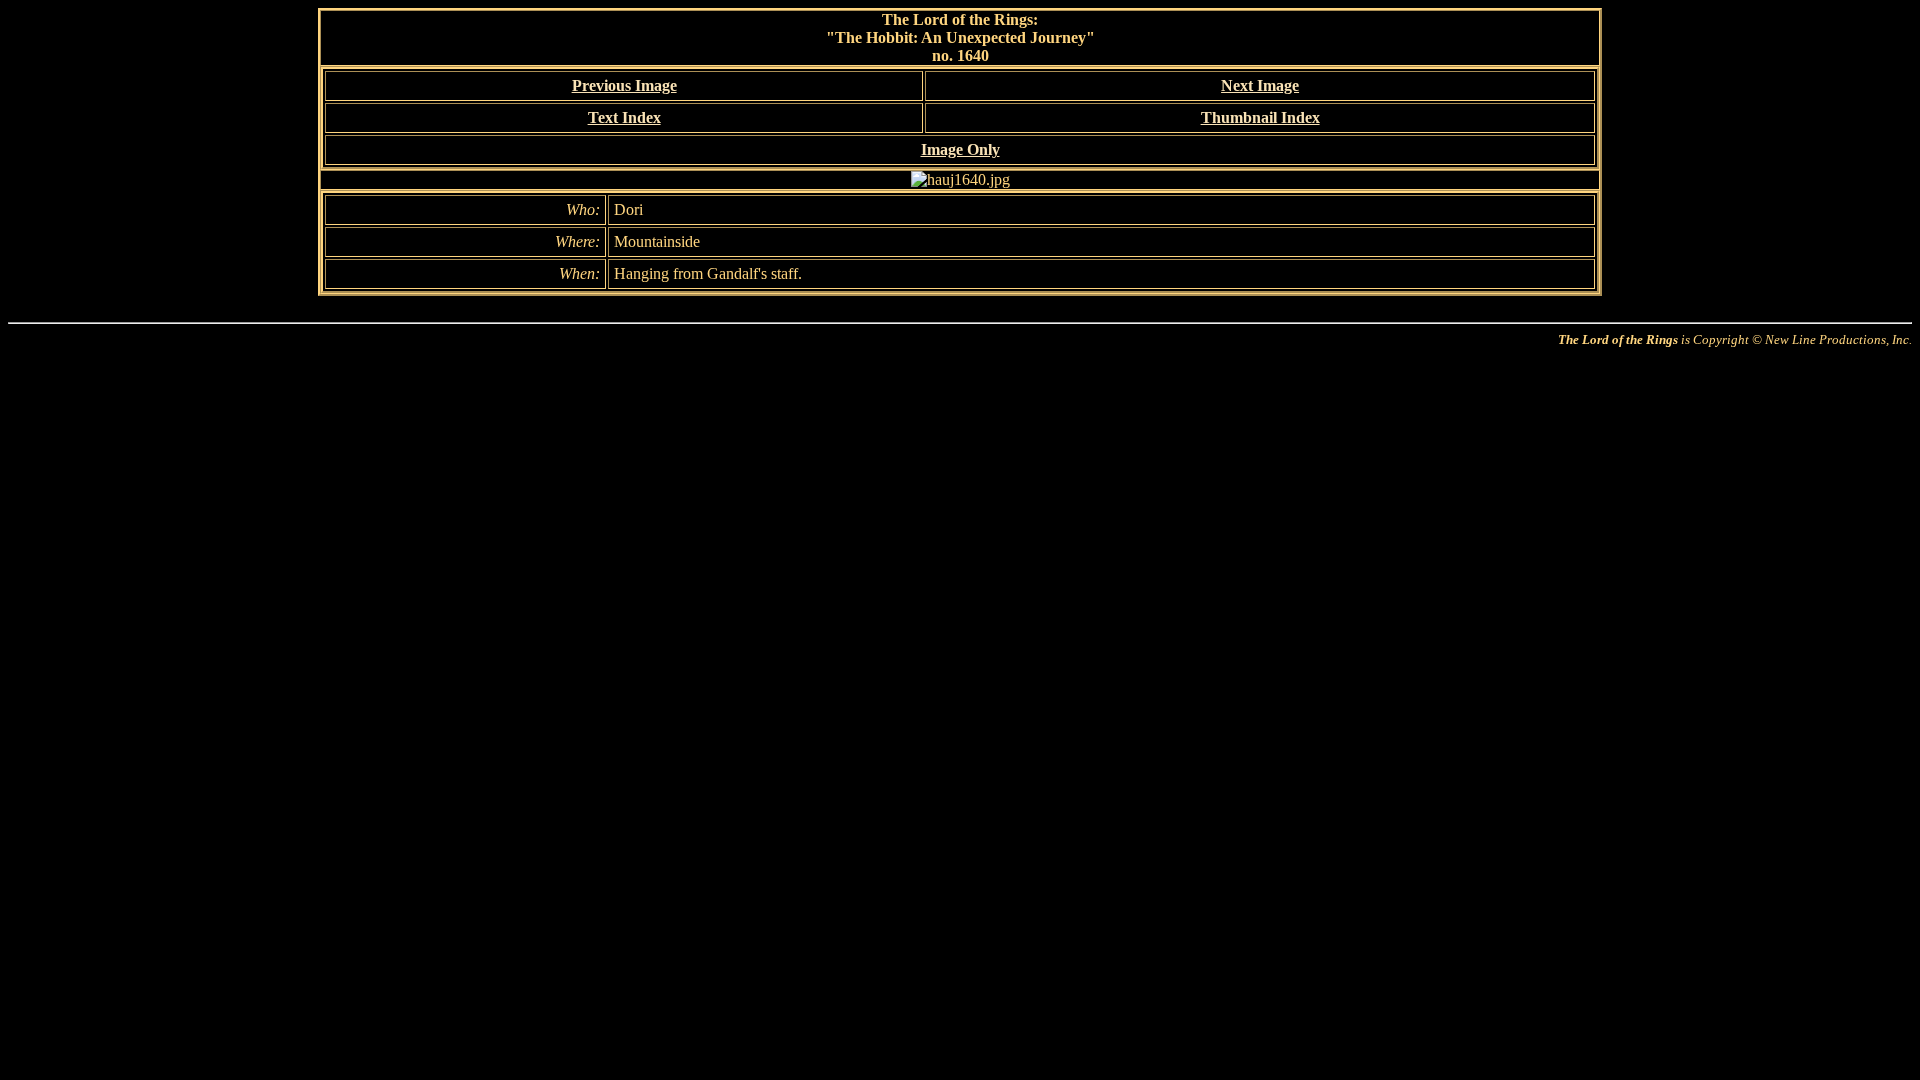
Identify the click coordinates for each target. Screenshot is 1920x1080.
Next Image (1260, 85)
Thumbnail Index (1260, 117)
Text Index (624, 117)
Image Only (960, 149)
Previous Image (624, 85)
